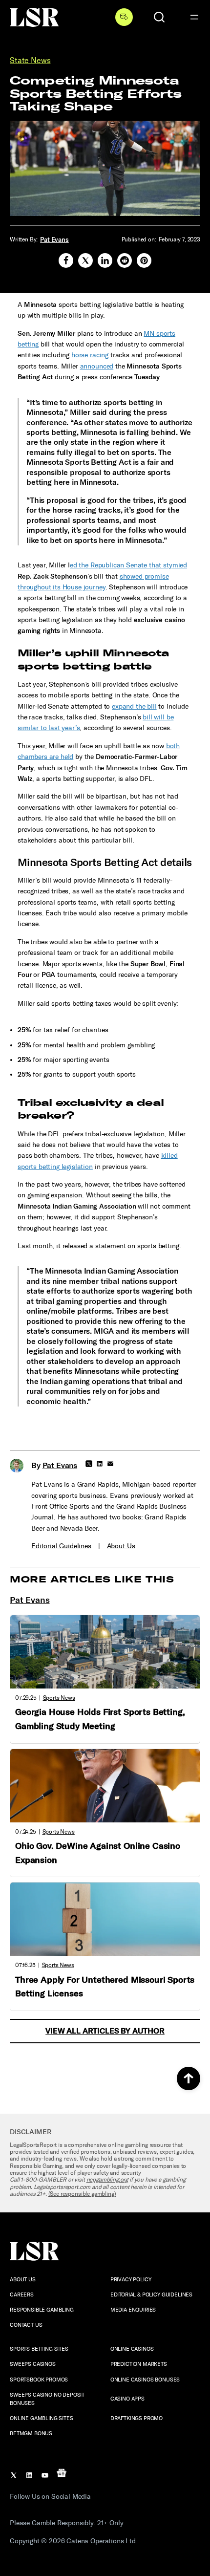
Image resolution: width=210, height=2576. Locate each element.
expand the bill (134, 706)
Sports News (59, 1698)
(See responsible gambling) (82, 2194)
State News (30, 60)
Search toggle (159, 17)
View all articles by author (105, 2031)
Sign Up (124, 17)
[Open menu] (194, 17)
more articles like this (92, 1580)
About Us (121, 1546)
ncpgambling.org (107, 2180)
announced (97, 366)
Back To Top (189, 2078)
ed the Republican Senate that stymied (128, 565)
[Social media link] (66, 260)
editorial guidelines (61, 1546)
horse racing (90, 355)
